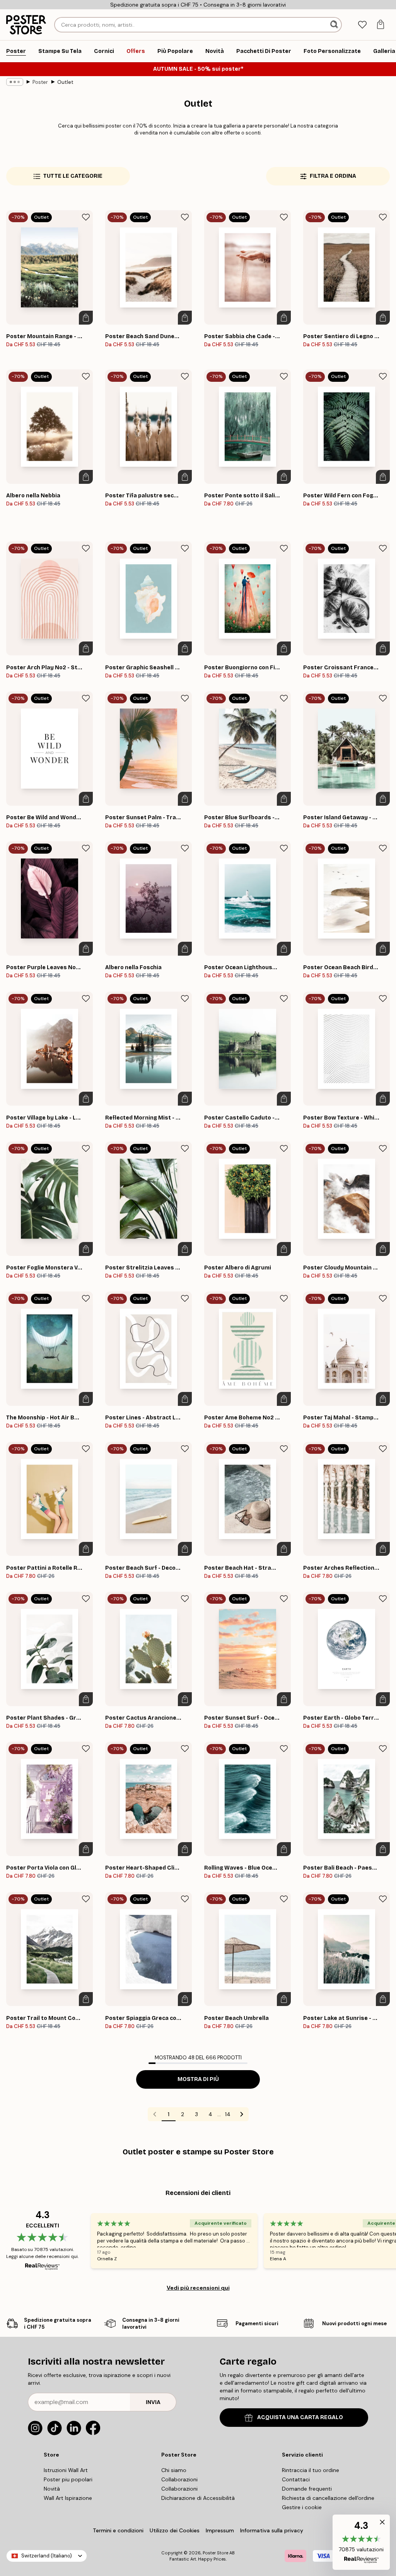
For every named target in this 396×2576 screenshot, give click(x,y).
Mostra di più (198, 2079)
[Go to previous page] (155, 2114)
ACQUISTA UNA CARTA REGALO (300, 2417)
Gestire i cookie (302, 2507)
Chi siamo (174, 2470)
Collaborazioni (179, 2479)
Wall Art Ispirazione (68, 2498)
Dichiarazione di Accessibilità (198, 2498)
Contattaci (296, 2479)
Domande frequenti (307, 2489)
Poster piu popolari (68, 2479)
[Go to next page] (242, 2114)
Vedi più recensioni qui (198, 2288)
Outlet (65, 82)
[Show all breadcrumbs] (15, 82)
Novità (52, 2489)
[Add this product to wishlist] (86, 217)
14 (228, 2114)
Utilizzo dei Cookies (175, 2530)
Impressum (220, 2530)
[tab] (362, 25)
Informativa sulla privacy (272, 2530)
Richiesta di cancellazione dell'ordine (328, 2498)
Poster (40, 82)
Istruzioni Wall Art (66, 2470)
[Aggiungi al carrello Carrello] (86, 318)
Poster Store (215, 2553)
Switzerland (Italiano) (47, 2556)
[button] (361, 2542)
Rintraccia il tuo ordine (311, 2470)
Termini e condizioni (118, 2530)
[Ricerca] (335, 25)
